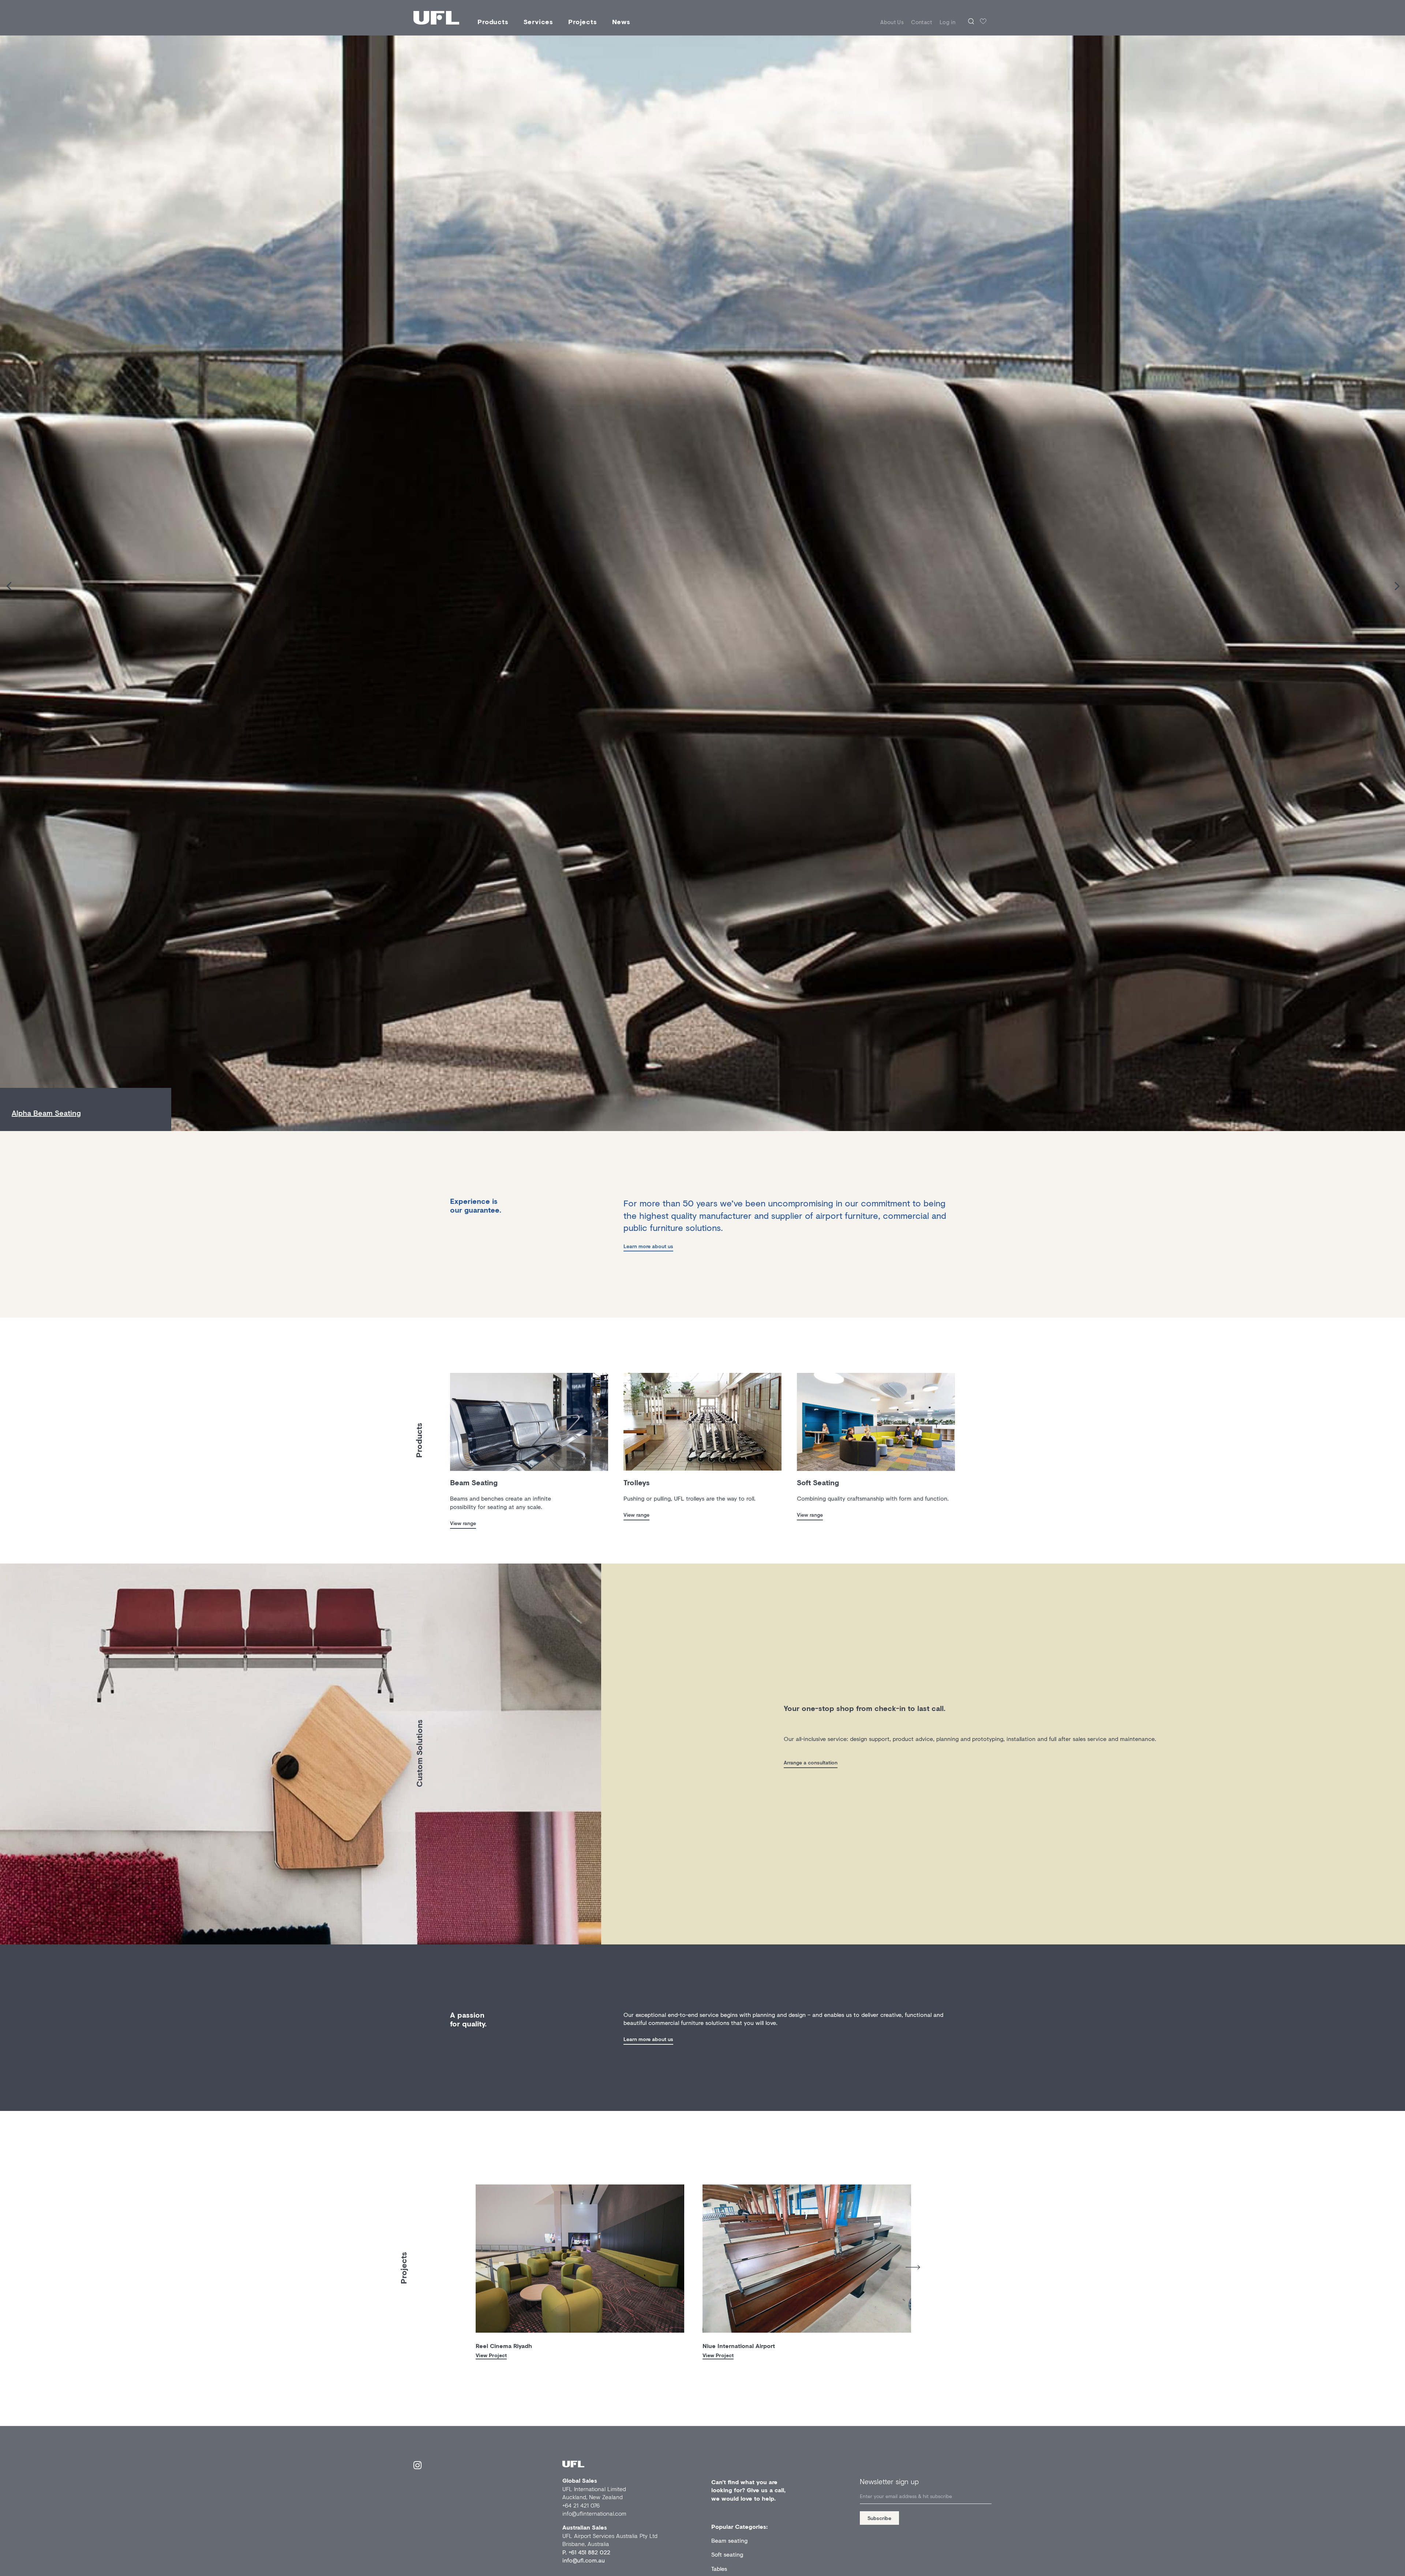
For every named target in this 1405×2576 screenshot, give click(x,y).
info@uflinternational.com (594, 2513)
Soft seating (727, 2554)
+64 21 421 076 (581, 2505)
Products (493, 22)
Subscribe (879, 2518)
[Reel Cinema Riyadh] (580, 2259)
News (621, 22)
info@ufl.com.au (584, 2560)
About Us (892, 22)
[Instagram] (417, 2466)
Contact (922, 22)
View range (463, 1523)
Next (913, 2267)
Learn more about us (648, 1246)
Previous (470, 2265)
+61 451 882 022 (589, 2552)
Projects (582, 22)
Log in (947, 22)
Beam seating (729, 2540)
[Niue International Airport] (807, 2259)
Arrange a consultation (811, 1762)
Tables (719, 2568)
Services (538, 22)
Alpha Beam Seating (46, 1113)
